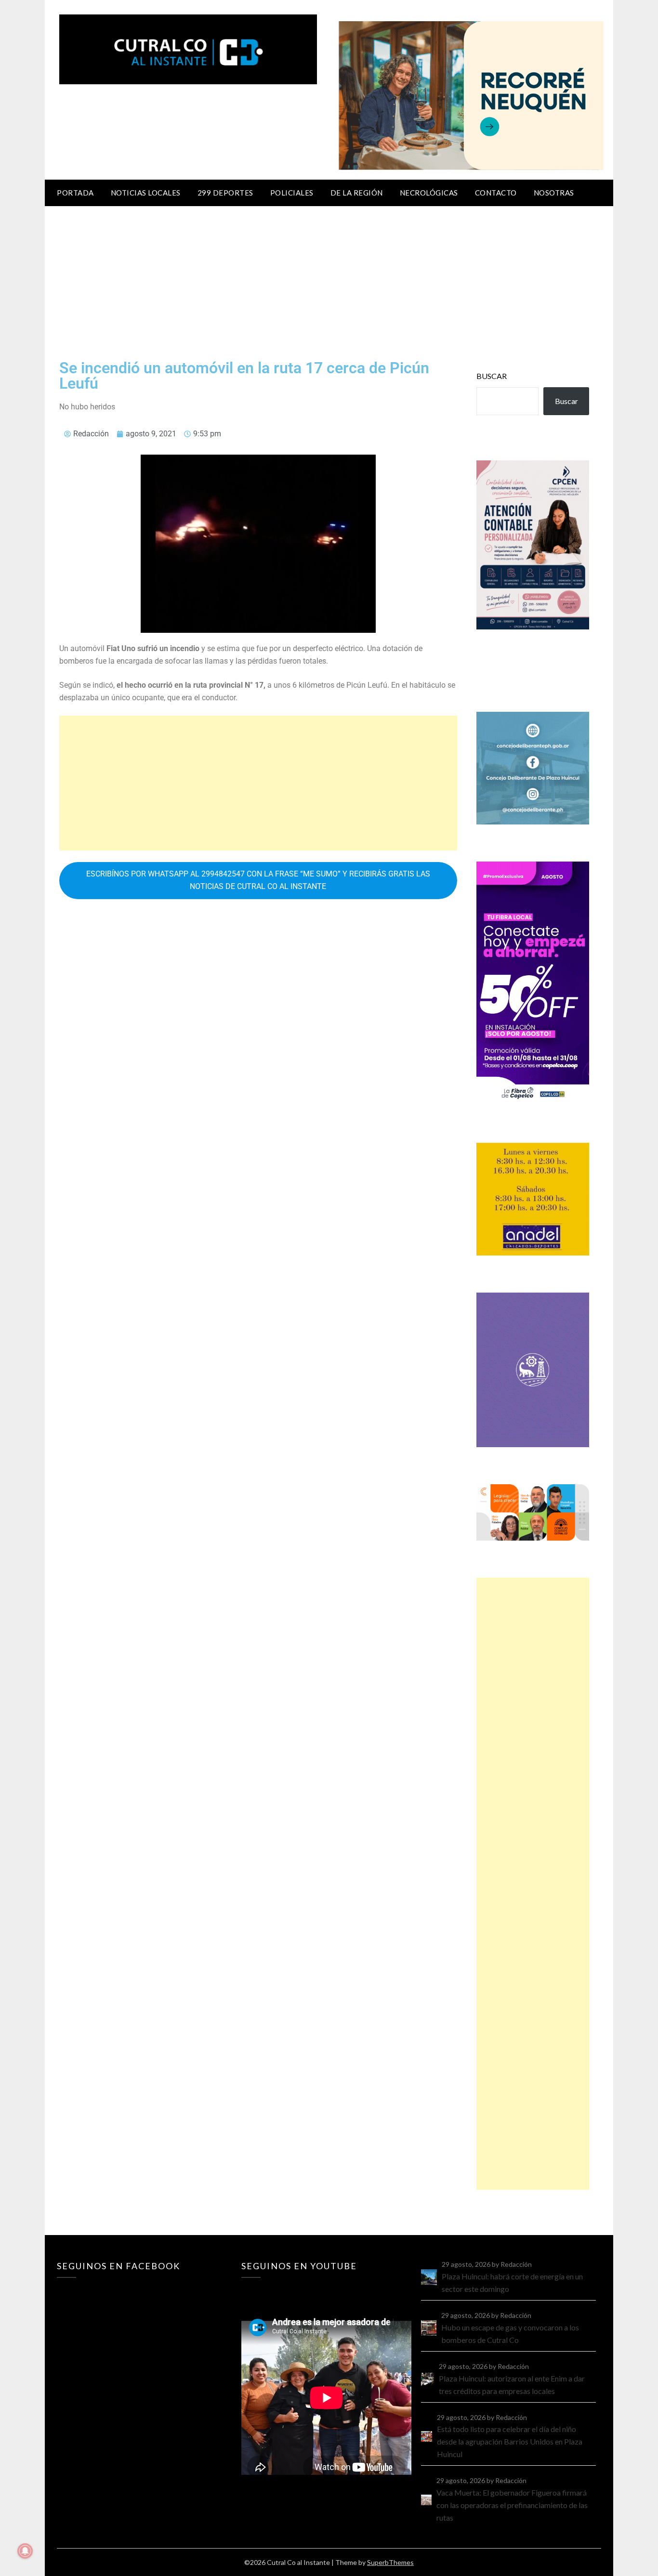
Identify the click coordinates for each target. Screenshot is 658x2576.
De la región (357, 193)
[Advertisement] (329, 278)
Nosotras (554, 193)
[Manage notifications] (25, 2551)
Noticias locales (146, 193)
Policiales (292, 193)
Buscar (492, 376)
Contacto (496, 193)
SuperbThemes (390, 2562)
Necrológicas (429, 193)
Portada (75, 193)
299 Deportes (225, 193)
